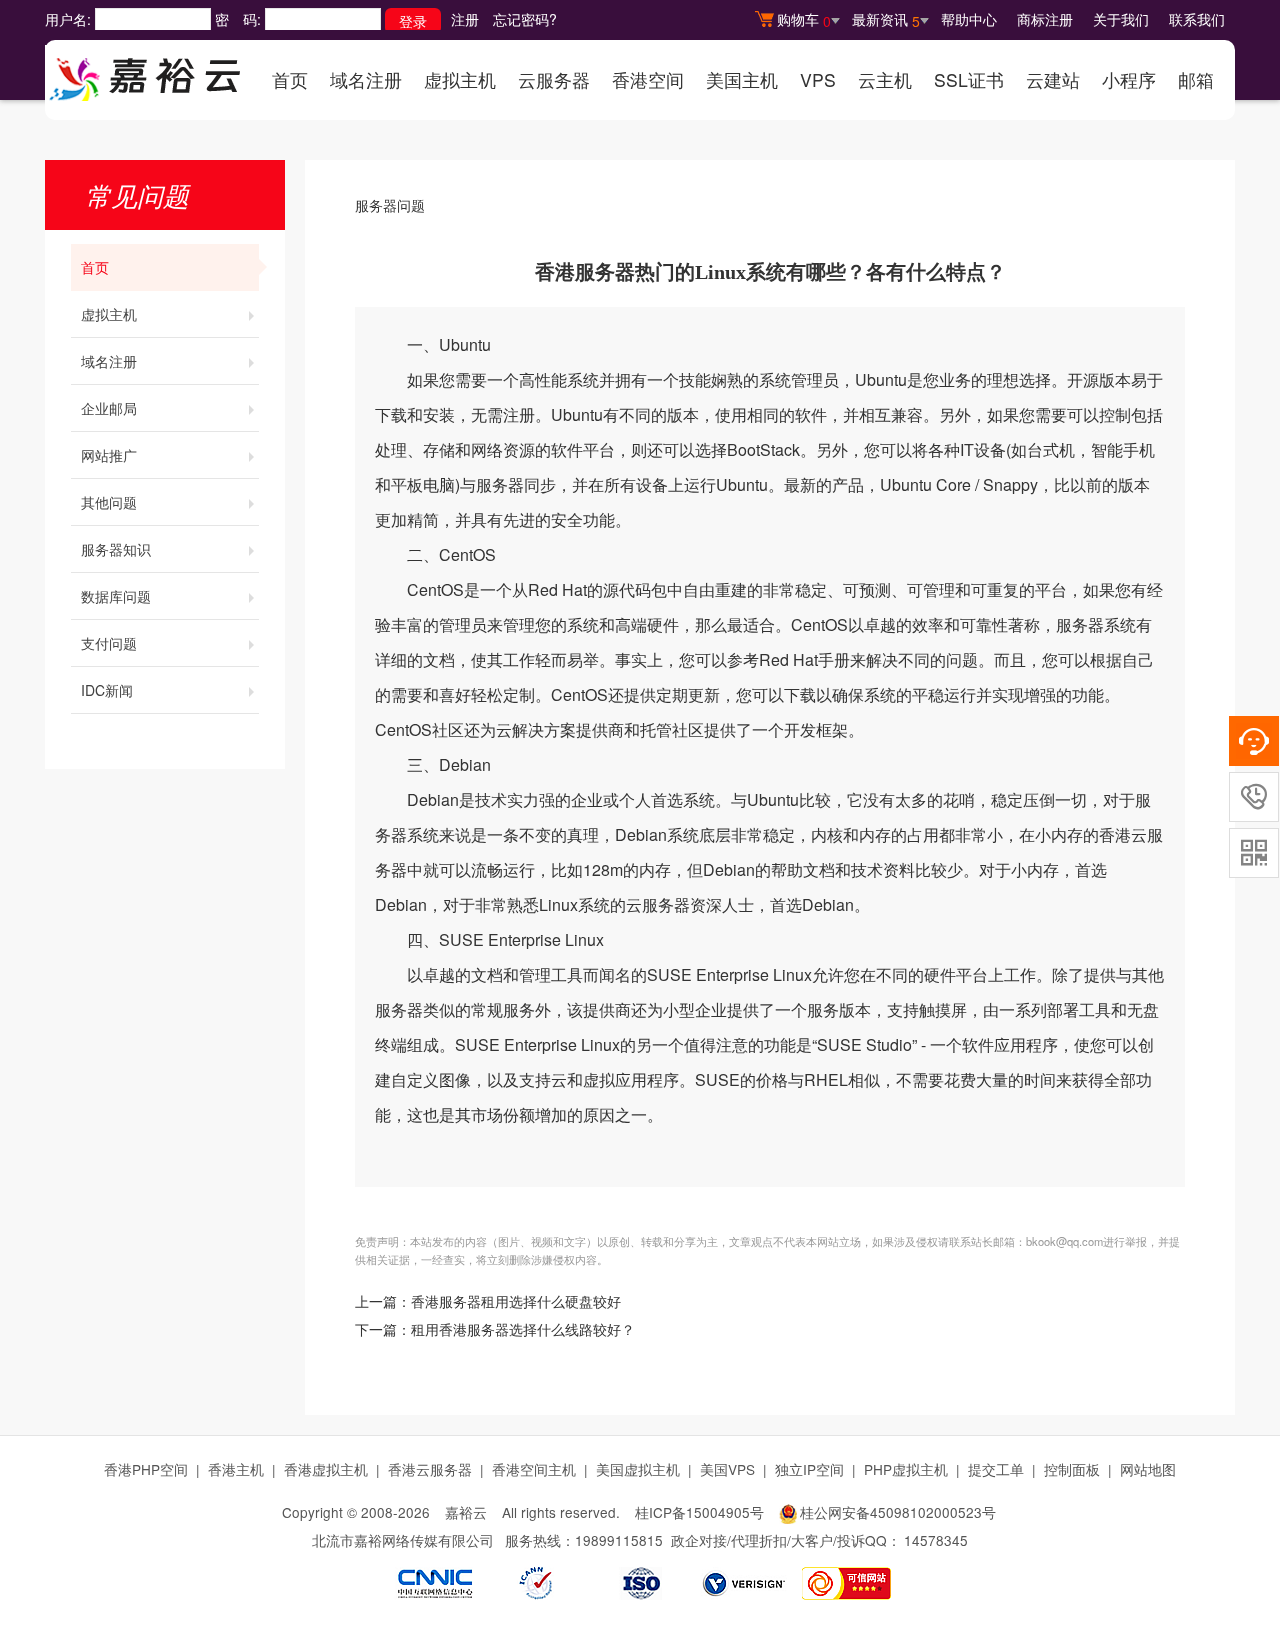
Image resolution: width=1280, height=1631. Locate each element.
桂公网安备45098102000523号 (898, 1512)
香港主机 (236, 1469)
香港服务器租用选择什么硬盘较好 (516, 1302)
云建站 (1053, 79)
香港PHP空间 (146, 1469)
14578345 (936, 1540)
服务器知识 (116, 549)
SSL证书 (969, 79)
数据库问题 (116, 596)
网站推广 (109, 455)
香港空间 (648, 79)
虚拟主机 (460, 79)
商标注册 (1045, 19)
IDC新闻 (107, 690)
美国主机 (742, 79)
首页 (290, 79)
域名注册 (366, 79)
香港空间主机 (534, 1469)
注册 (465, 19)
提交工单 (996, 1469)
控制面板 (1072, 1469)
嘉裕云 (466, 1512)
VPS (818, 79)
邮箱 (1196, 79)
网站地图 (1148, 1469)
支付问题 (109, 643)
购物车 (804, 20)
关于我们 (1121, 19)
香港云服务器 (430, 1469)
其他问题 (109, 502)
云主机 (885, 79)
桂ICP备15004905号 (699, 1512)
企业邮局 (109, 408)
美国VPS (727, 1469)
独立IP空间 (809, 1469)
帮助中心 (969, 19)
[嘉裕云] (145, 73)
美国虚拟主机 (638, 1469)
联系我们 (1197, 19)
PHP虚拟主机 (906, 1469)
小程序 (1129, 79)
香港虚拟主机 (326, 1469)
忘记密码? (525, 19)
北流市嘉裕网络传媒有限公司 (403, 1540)
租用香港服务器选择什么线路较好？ (523, 1330)
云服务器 (554, 79)
